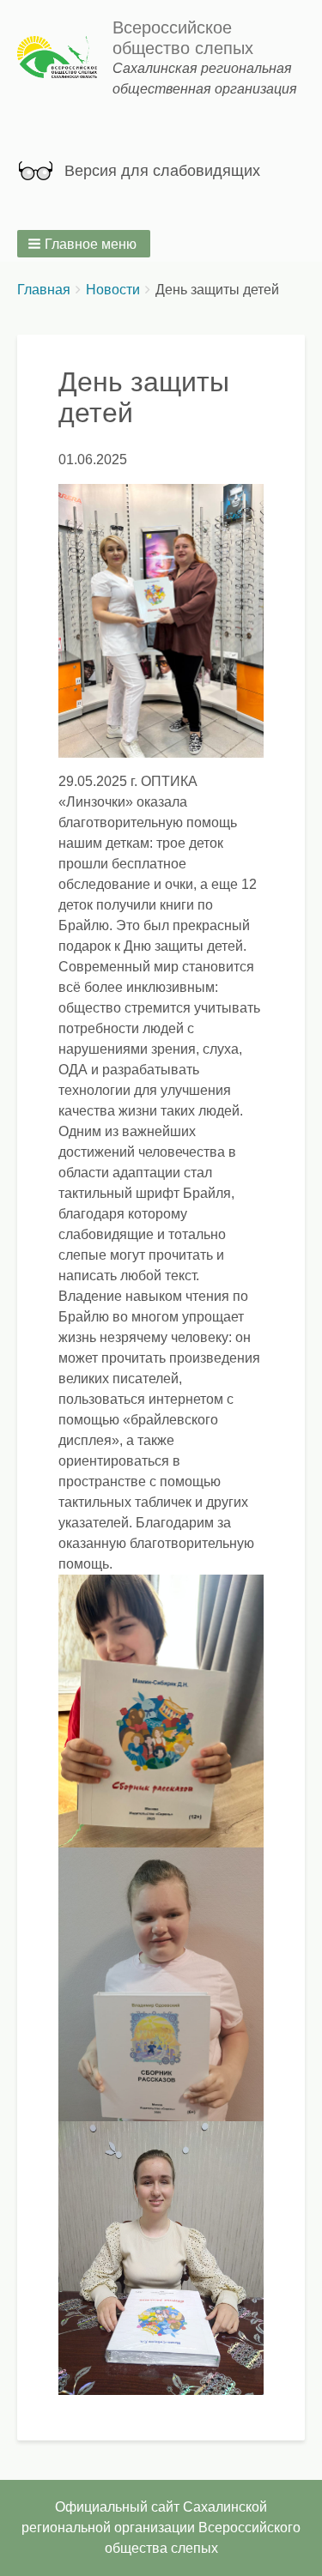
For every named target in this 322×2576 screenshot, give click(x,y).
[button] (84, 244)
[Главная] (65, 59)
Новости (113, 290)
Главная (44, 290)
